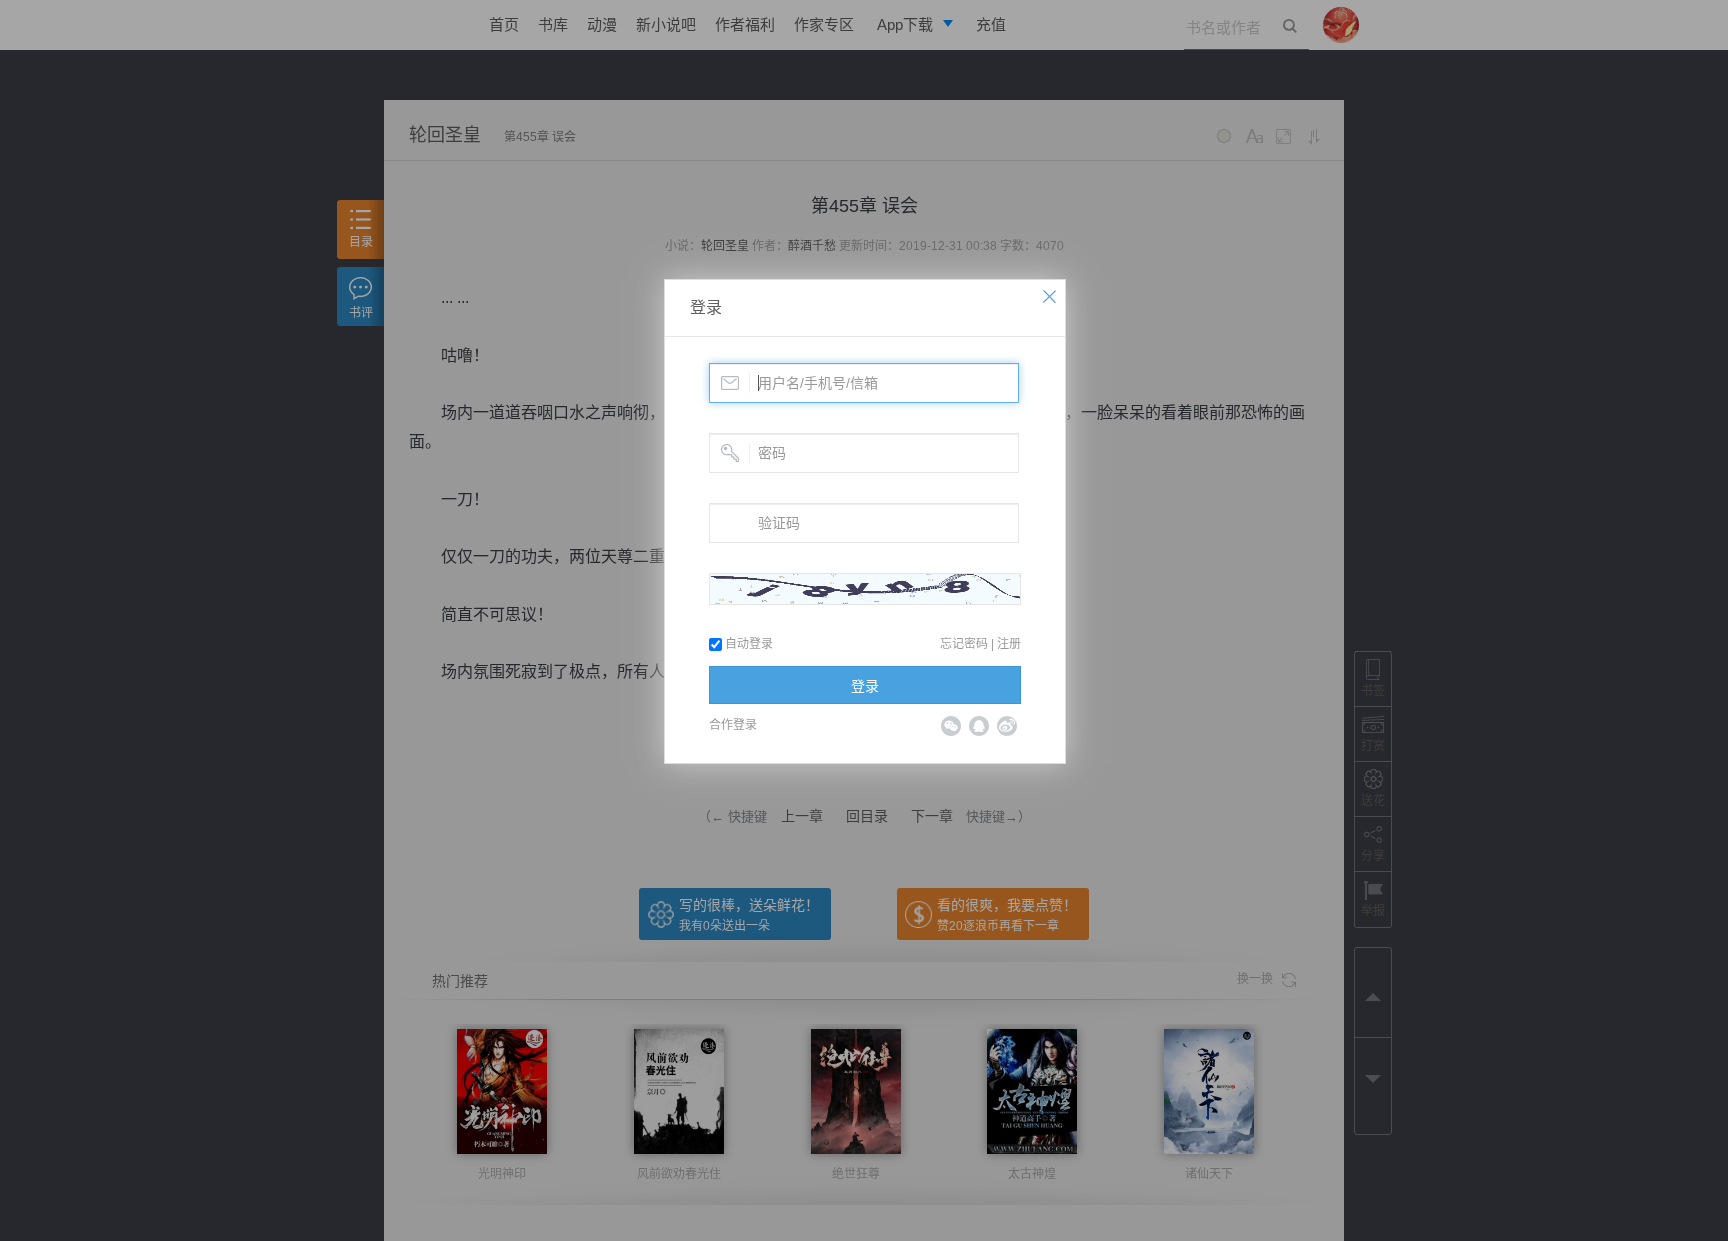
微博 (1007, 726)
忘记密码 (964, 644)
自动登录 (747, 644)
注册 (1009, 644)
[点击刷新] (865, 589)
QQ (979, 726)
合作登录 (733, 725)
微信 (951, 726)
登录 (706, 307)
